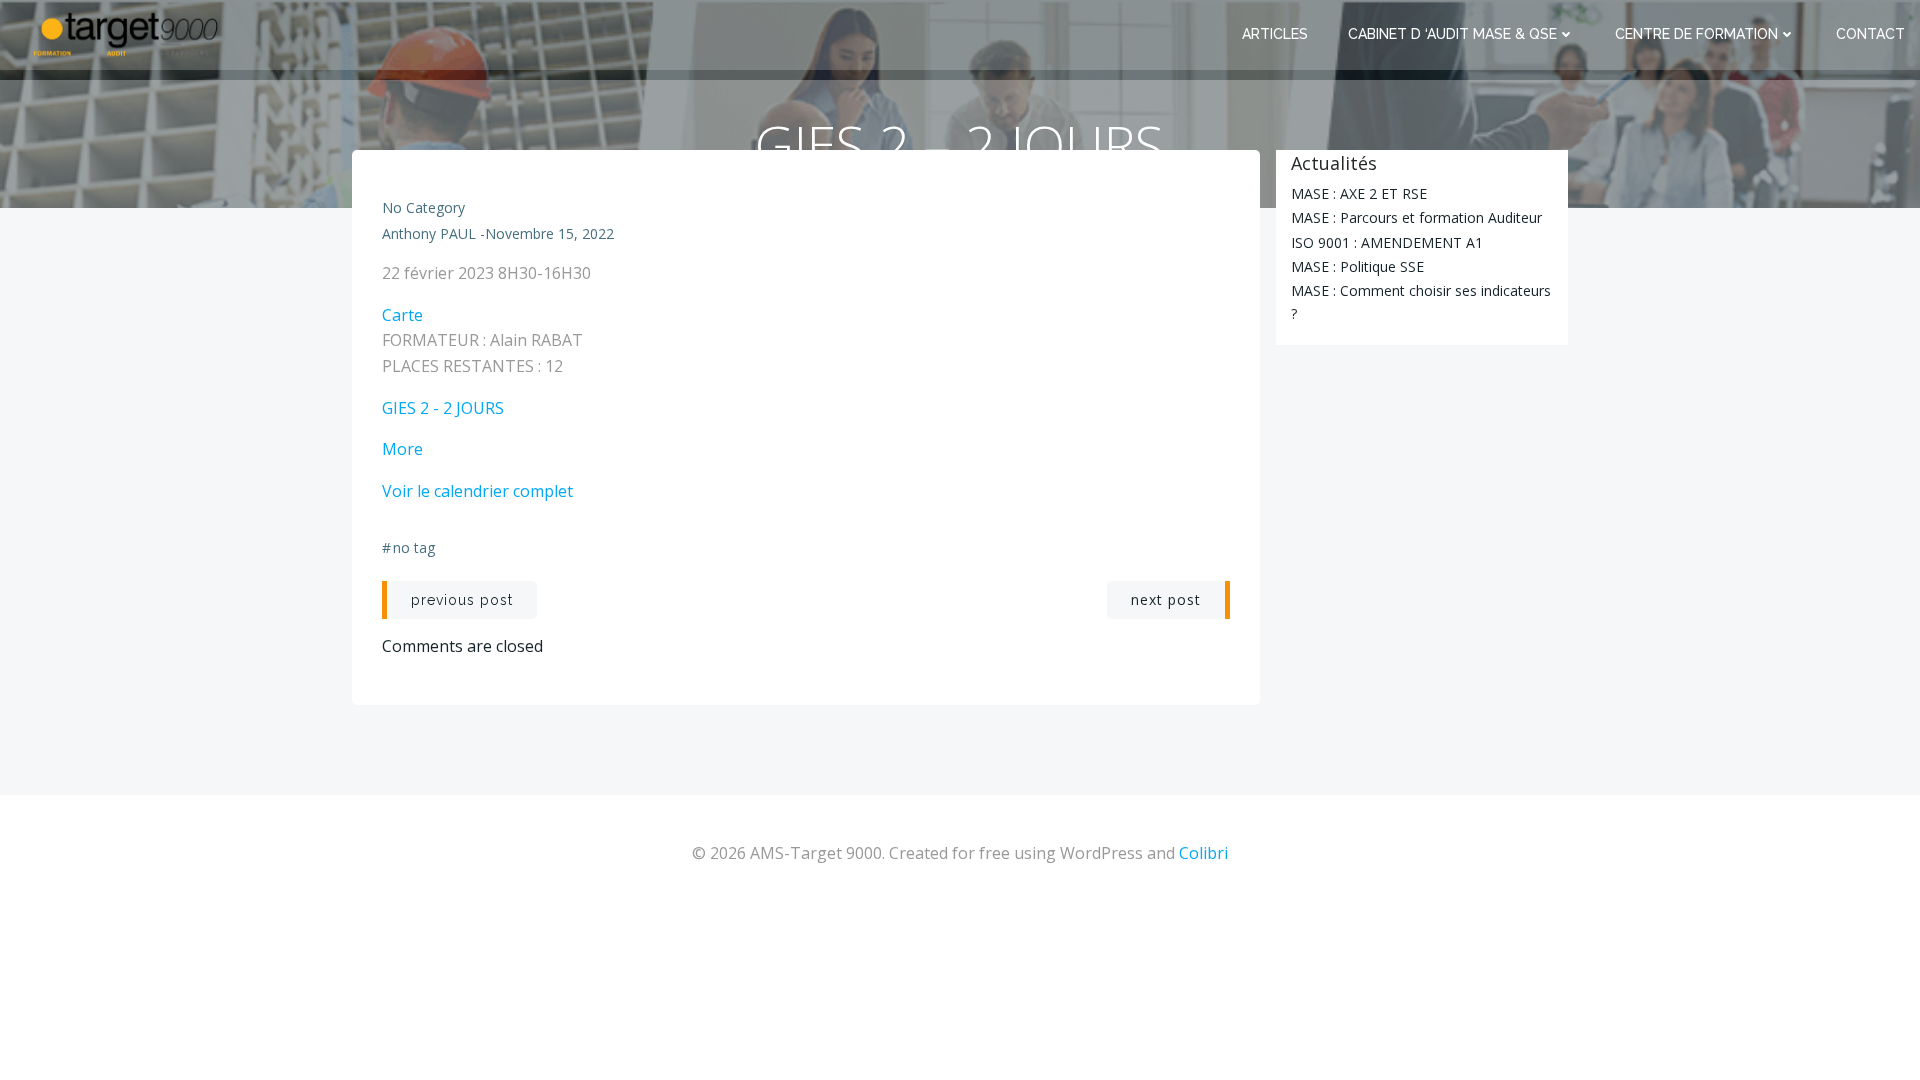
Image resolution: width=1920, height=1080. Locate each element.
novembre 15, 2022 (549, 233)
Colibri (1203, 853)
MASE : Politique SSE (1357, 266)
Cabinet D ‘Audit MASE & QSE (1452, 34)
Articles (1275, 34)
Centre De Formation (1696, 34)
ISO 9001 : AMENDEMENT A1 (1387, 242)
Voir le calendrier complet (477, 491)
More (402, 449)
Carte (402, 315)
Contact (1870, 34)
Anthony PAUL (429, 233)
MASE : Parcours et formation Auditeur (1416, 217)
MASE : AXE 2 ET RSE (1359, 193)
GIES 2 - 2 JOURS (443, 408)
